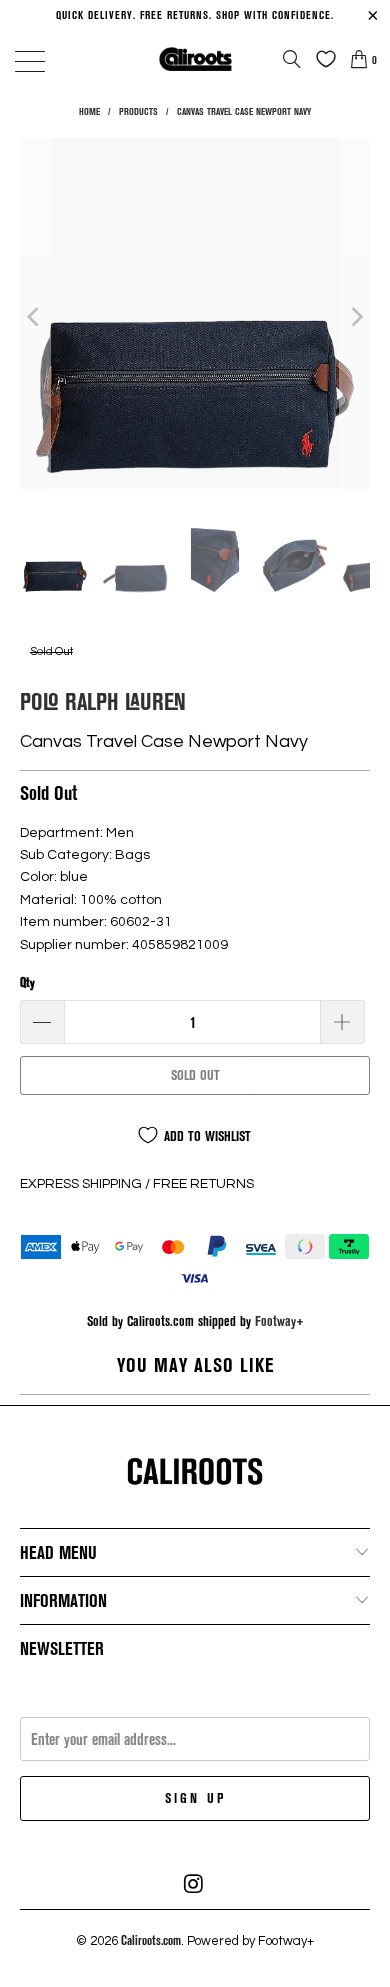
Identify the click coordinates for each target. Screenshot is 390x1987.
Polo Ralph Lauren (103, 700)
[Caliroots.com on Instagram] (194, 1884)
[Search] (292, 59)
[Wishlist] (321, 59)
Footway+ (279, 1320)
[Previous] (35, 316)
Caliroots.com (151, 1940)
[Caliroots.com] (195, 58)
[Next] (355, 316)
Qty (27, 982)
